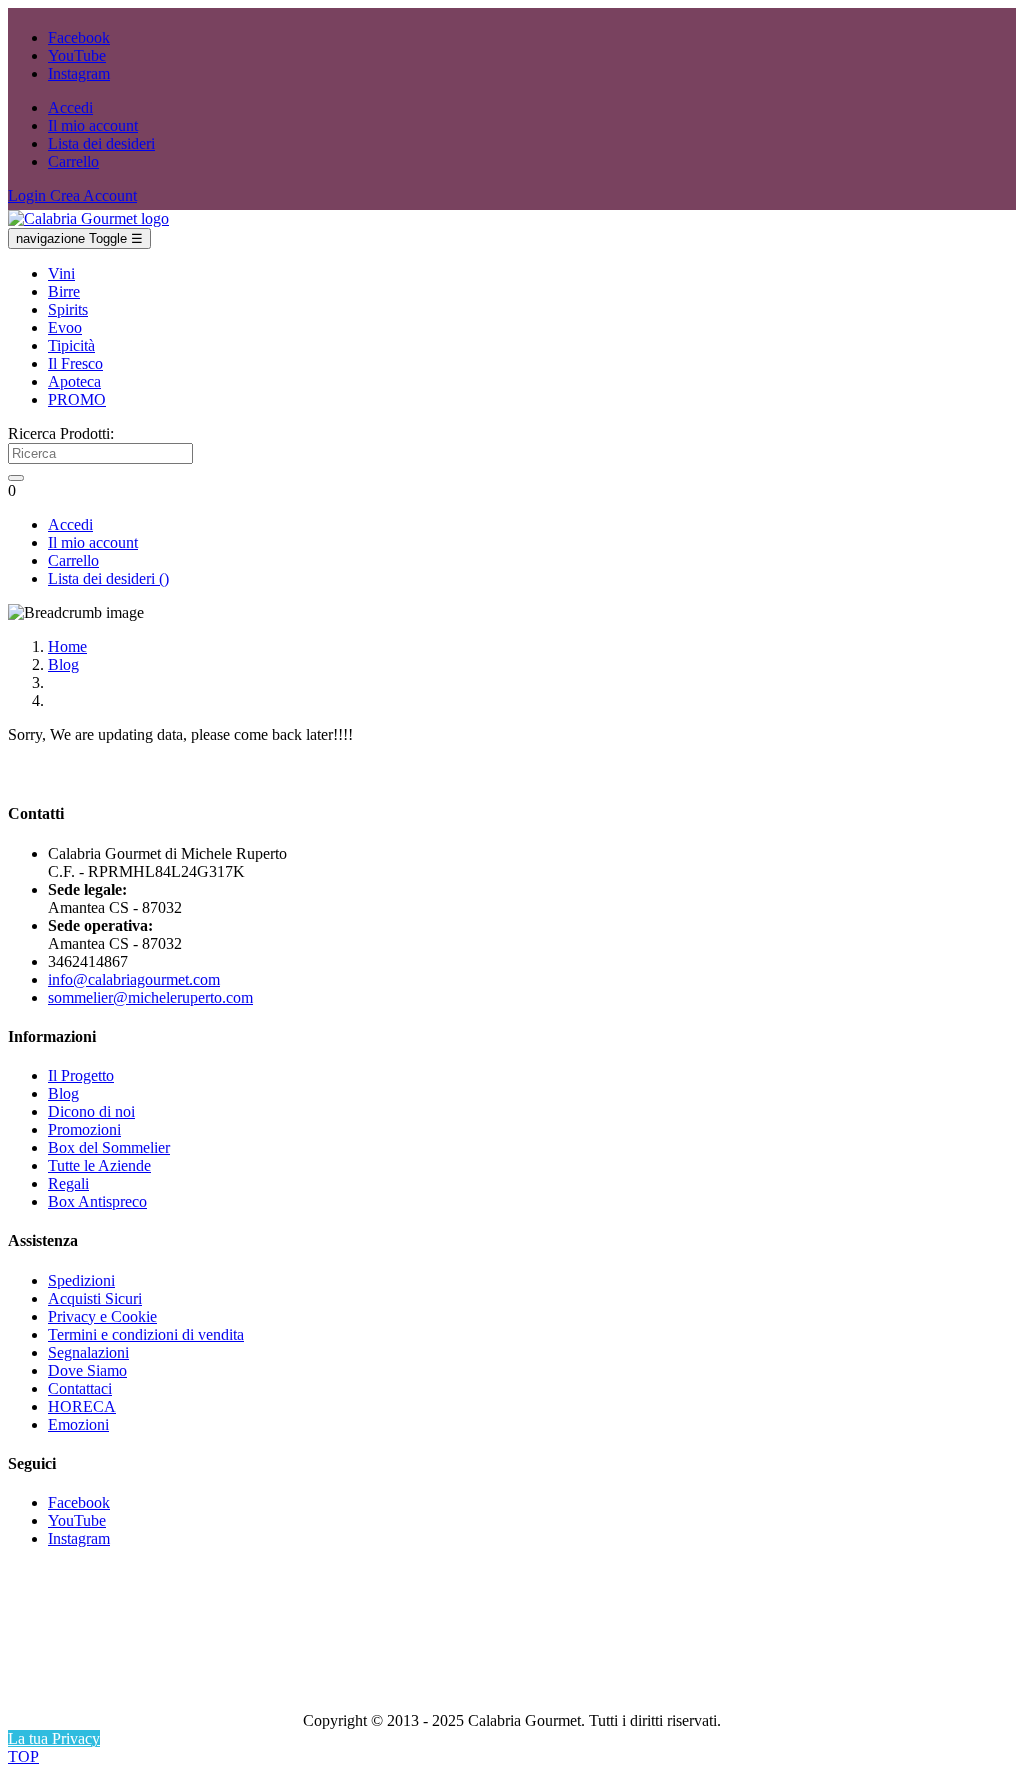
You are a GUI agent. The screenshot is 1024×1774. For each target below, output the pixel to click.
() (108, 578)
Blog (63, 1093)
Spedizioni (81, 1280)
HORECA (82, 1406)
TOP (23, 1756)
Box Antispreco (97, 1201)
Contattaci (80, 1388)
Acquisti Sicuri (95, 1298)
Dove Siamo (87, 1370)
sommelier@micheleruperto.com (150, 997)
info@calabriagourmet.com (134, 979)
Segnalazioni (88, 1352)
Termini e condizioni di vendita (146, 1334)
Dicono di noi (91, 1111)
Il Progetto (81, 1075)
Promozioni (84, 1129)
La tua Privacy (54, 1738)
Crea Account (93, 195)
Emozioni (78, 1424)
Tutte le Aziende (99, 1165)
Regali (68, 1183)
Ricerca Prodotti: (61, 433)
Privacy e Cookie (102, 1316)
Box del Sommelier (109, 1147)
